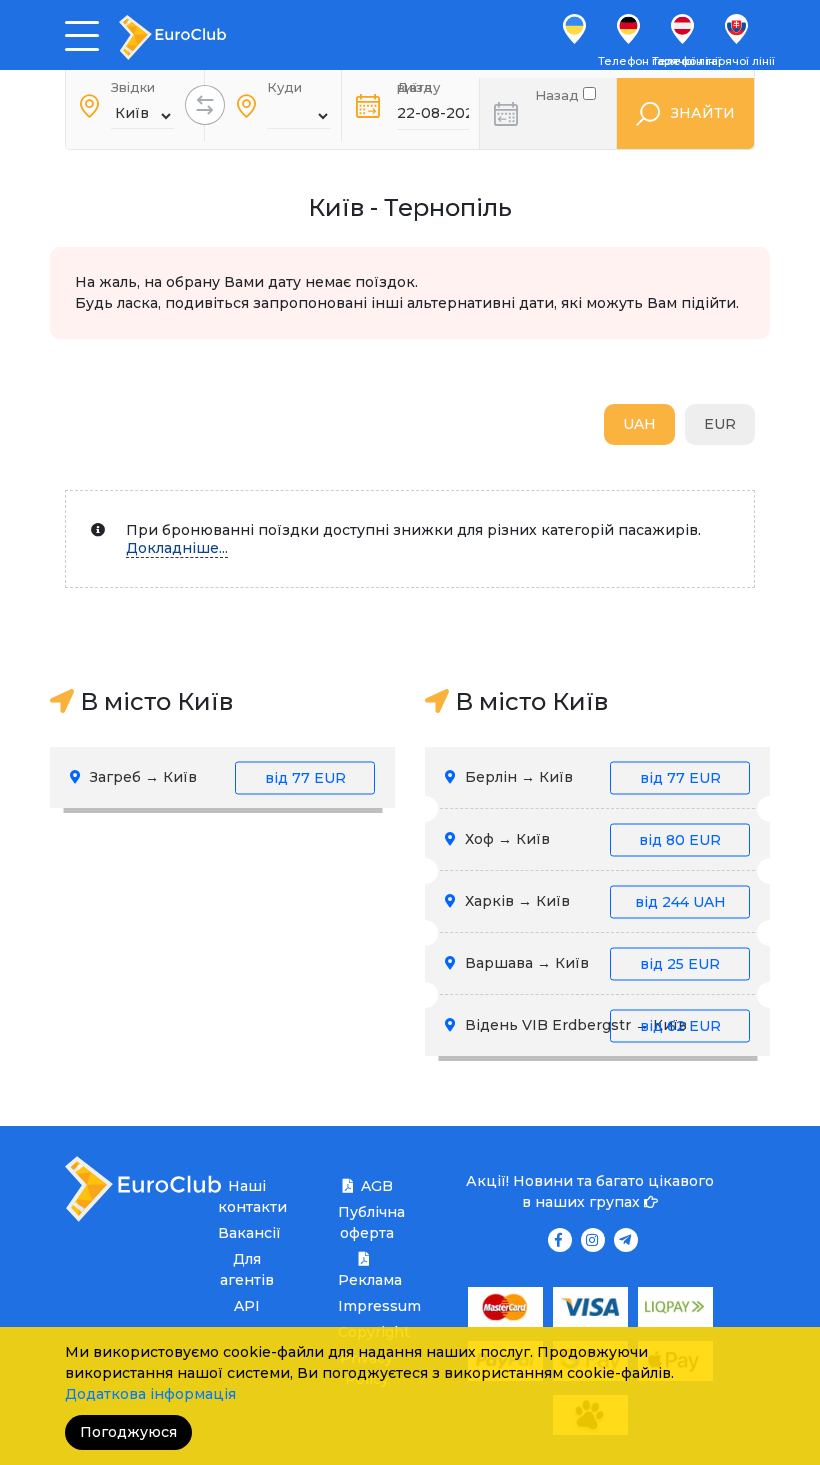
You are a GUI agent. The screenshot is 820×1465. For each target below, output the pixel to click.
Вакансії (246, 1233)
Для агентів (247, 1269)
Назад (559, 93)
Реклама (366, 1280)
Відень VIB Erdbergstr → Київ (591, 1025)
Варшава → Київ (590, 963)
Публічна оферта (366, 1222)
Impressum (366, 1306)
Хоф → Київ (591, 839)
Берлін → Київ (591, 777)
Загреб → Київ (216, 777)
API (247, 1306)
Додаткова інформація (150, 1394)
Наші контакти (246, 1196)
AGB (377, 1186)
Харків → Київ (593, 901)
